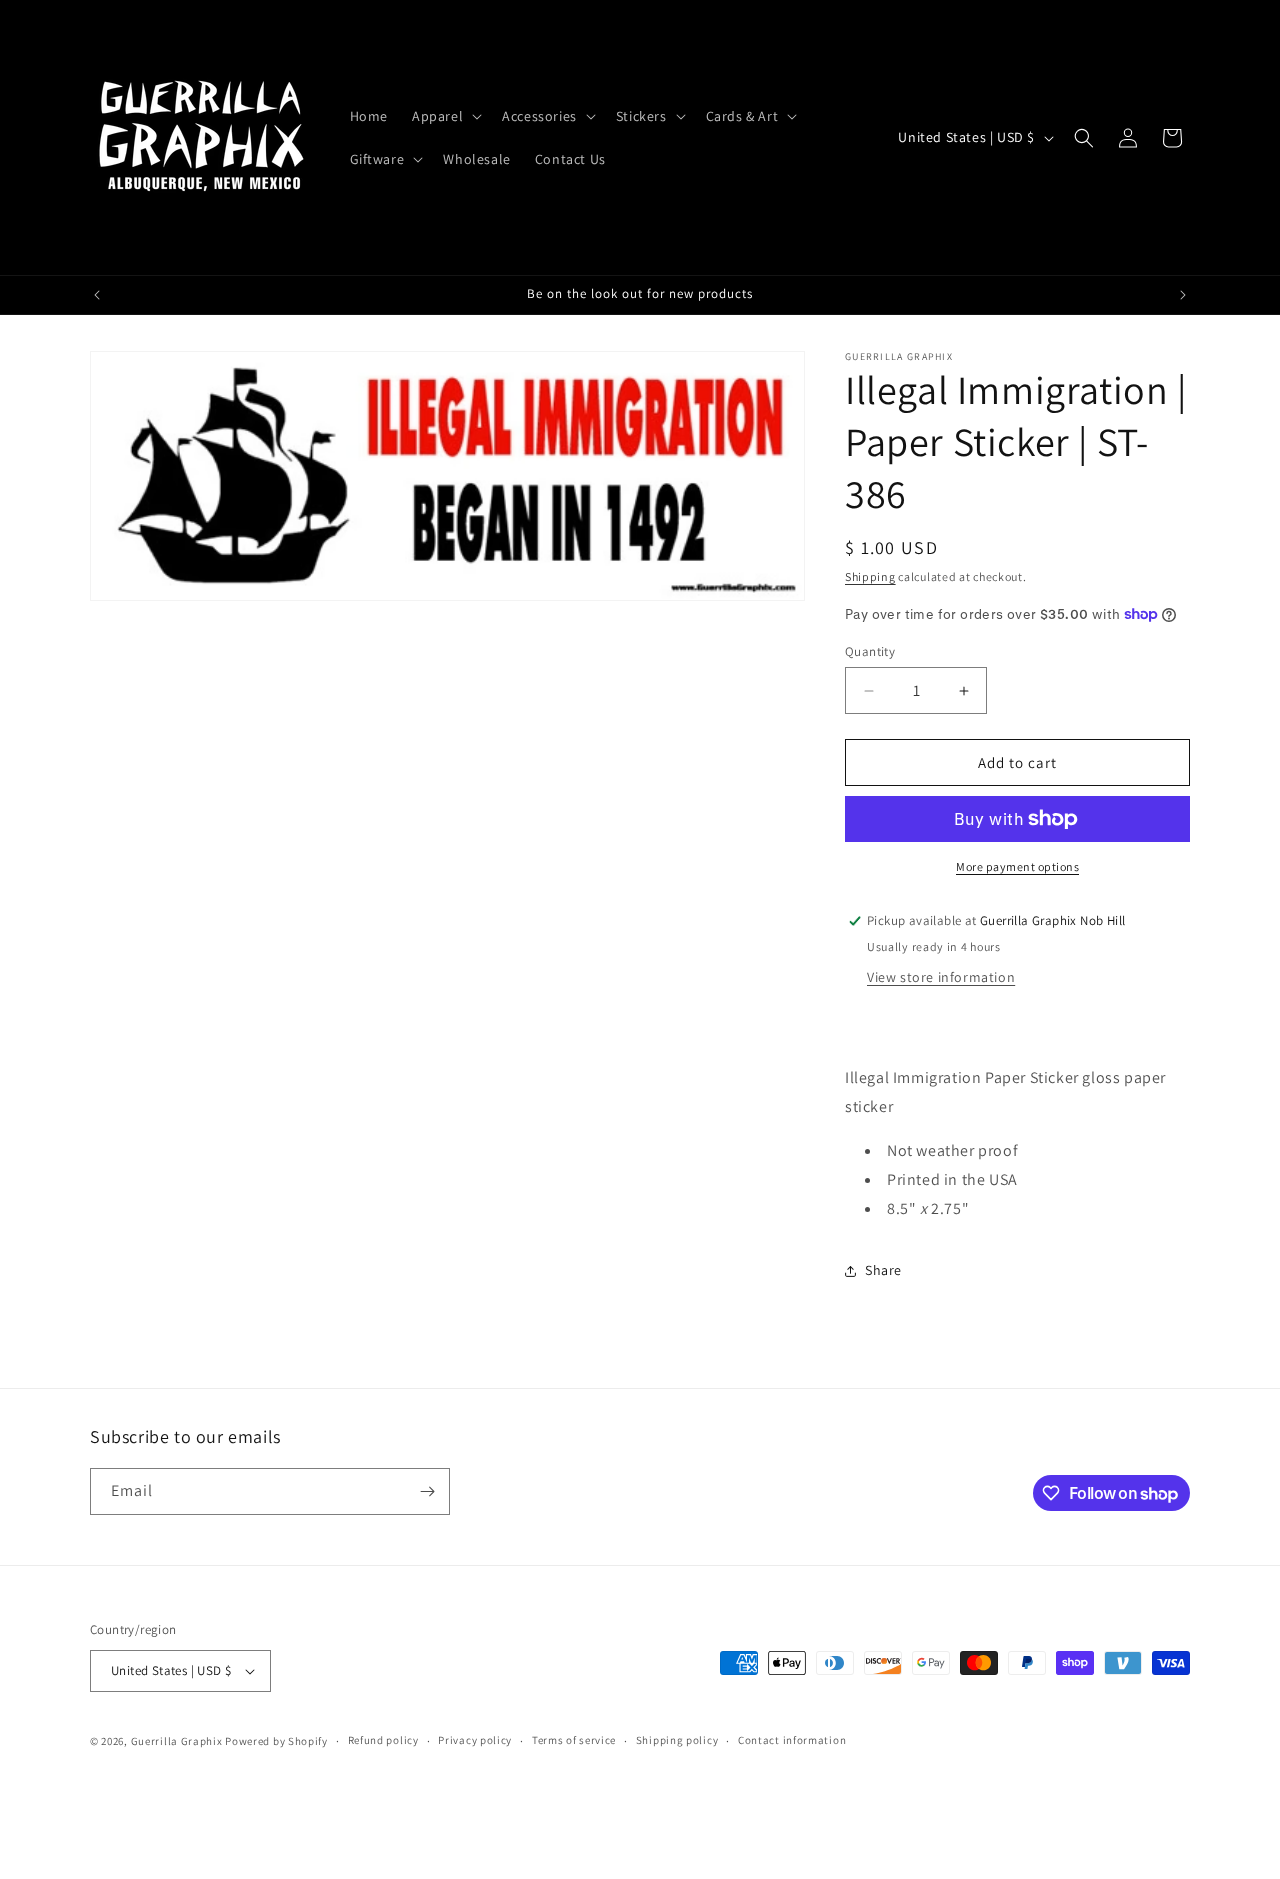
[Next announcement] (1183, 295)
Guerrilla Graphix (177, 1741)
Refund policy (383, 1740)
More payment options (1017, 866)
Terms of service (574, 1740)
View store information (941, 977)
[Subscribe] (427, 1491)
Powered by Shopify (276, 1741)
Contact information (792, 1740)
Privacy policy (475, 1740)
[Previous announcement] (97, 295)
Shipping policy (677, 1740)
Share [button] (883, 1270)
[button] (445, 116)
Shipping (870, 576)
